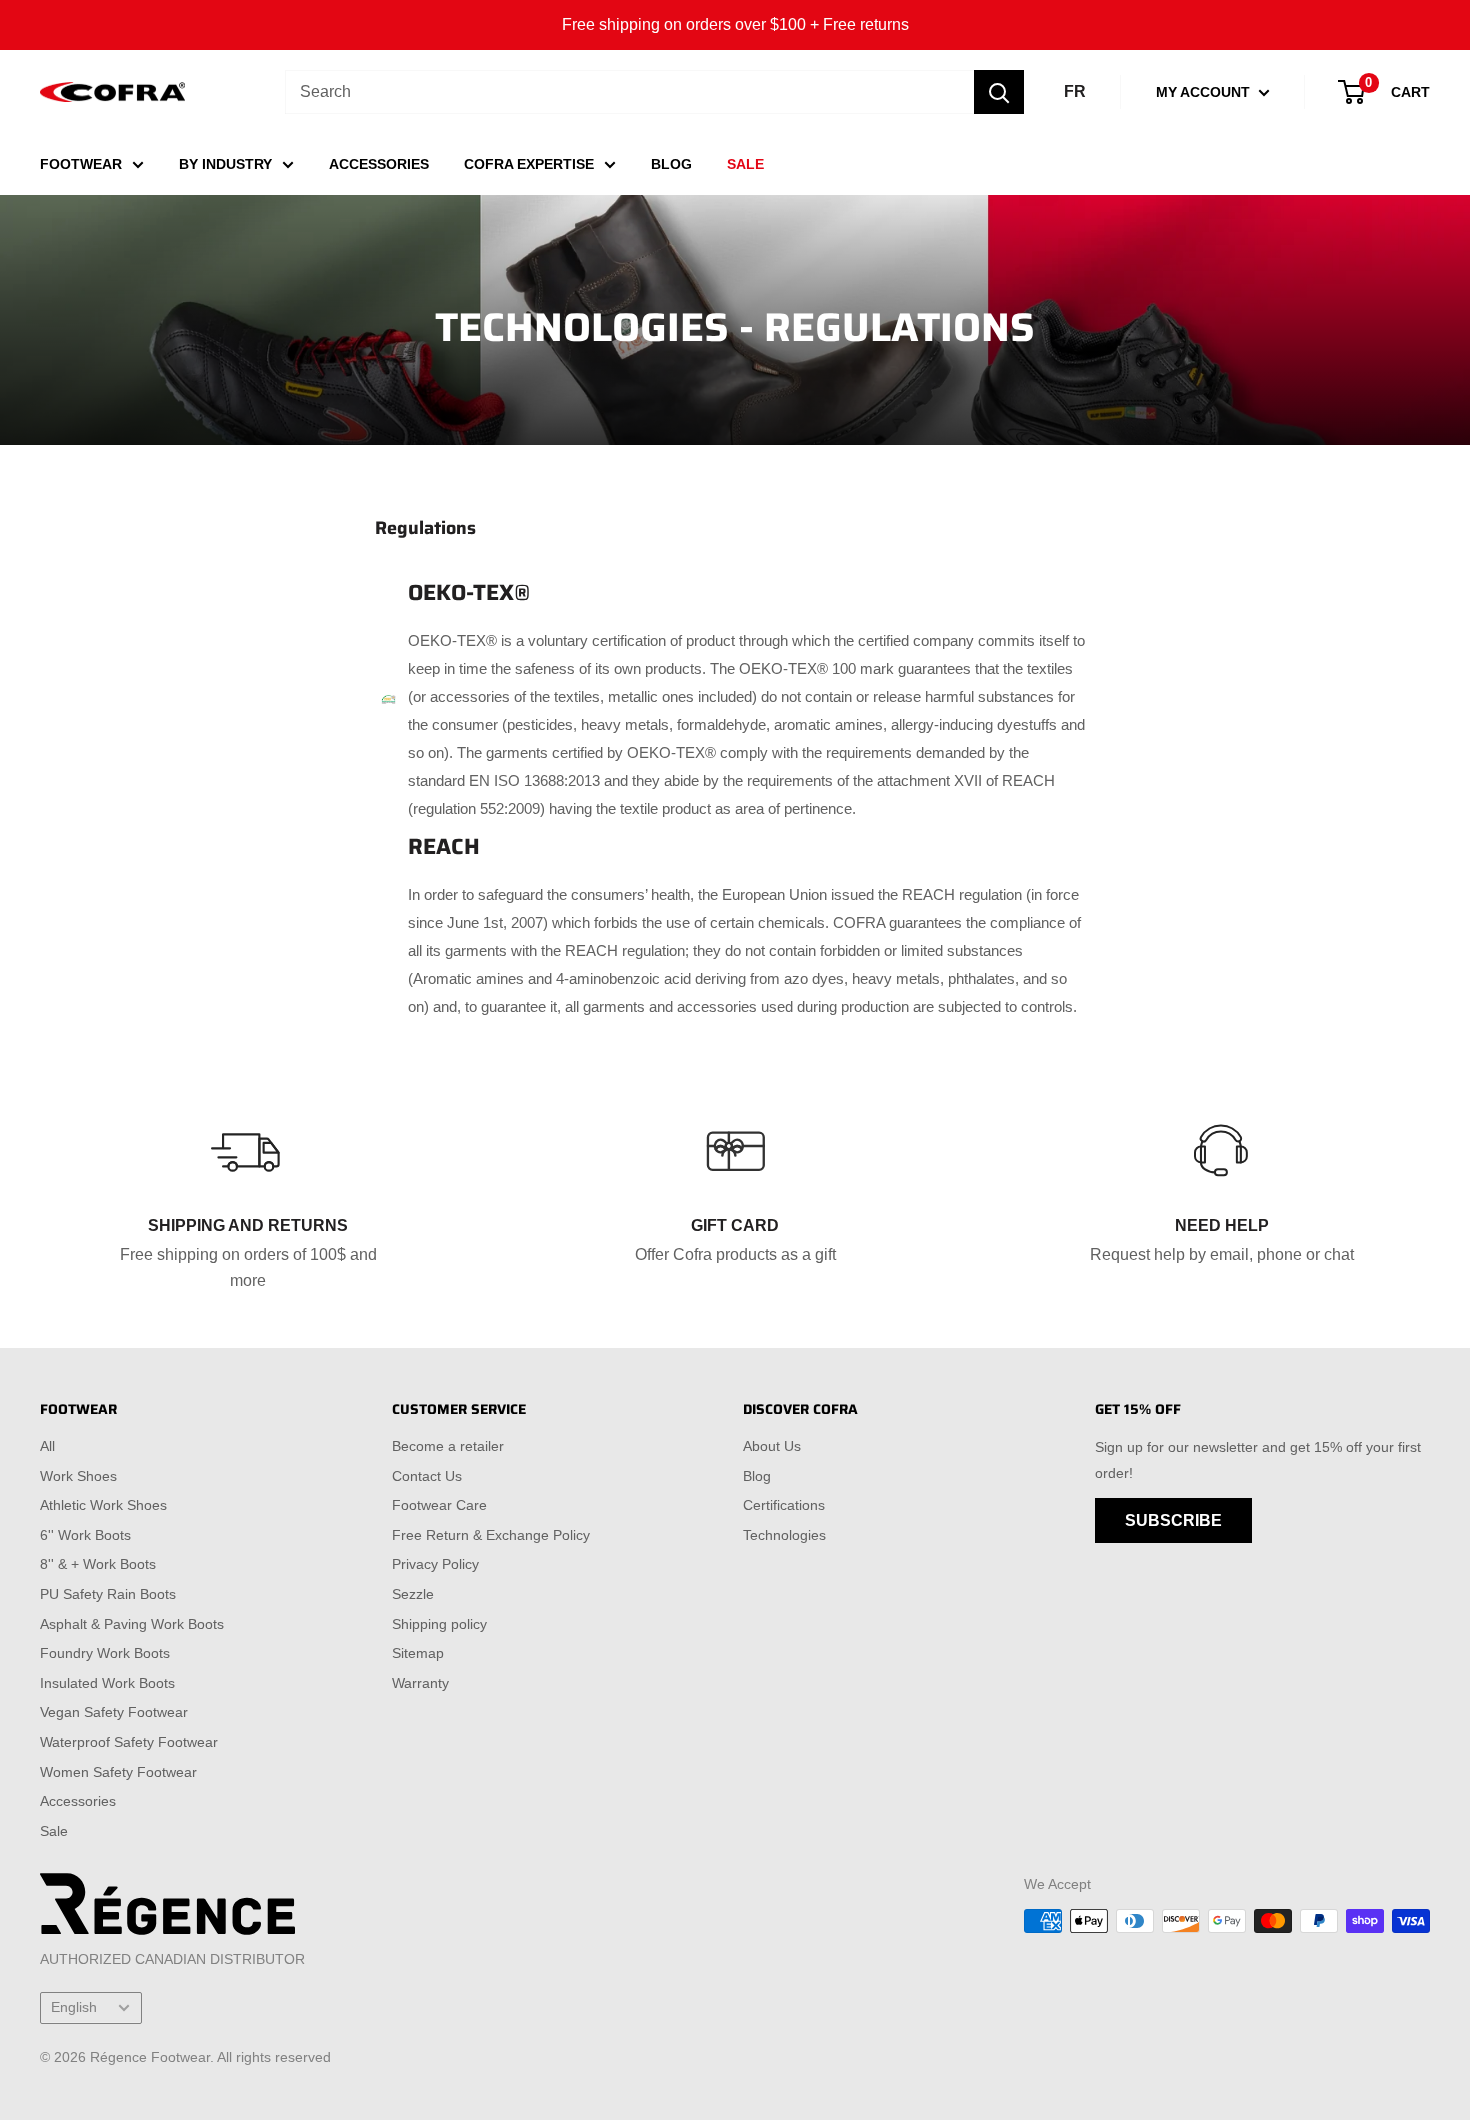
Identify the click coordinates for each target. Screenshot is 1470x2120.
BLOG (671, 164)
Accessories (78, 1801)
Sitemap (418, 1653)
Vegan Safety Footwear (114, 1712)
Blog (757, 1476)
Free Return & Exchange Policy (491, 1535)
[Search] (999, 92)
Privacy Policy (435, 1564)
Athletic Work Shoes (103, 1505)
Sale (54, 1831)
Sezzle (413, 1594)
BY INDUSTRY (225, 164)
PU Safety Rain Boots (108, 1594)
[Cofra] (112, 92)
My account (1205, 92)
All (47, 1446)
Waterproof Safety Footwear (129, 1742)
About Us (772, 1446)
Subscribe (1173, 1520)
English (74, 2007)
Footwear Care (439, 1505)
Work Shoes (78, 1476)
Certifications (784, 1505)
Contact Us (427, 1476)
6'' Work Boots (85, 1535)
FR (1075, 91)
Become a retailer (448, 1446)
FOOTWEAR (81, 164)
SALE (745, 164)
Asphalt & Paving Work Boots (132, 1624)
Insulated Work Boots (107, 1683)
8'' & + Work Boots (98, 1564)
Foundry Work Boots (105, 1653)
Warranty (420, 1683)
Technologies (784, 1535)
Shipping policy (439, 1624)
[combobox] (629, 92)
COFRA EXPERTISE (529, 164)
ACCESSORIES (379, 164)
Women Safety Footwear (118, 1772)
